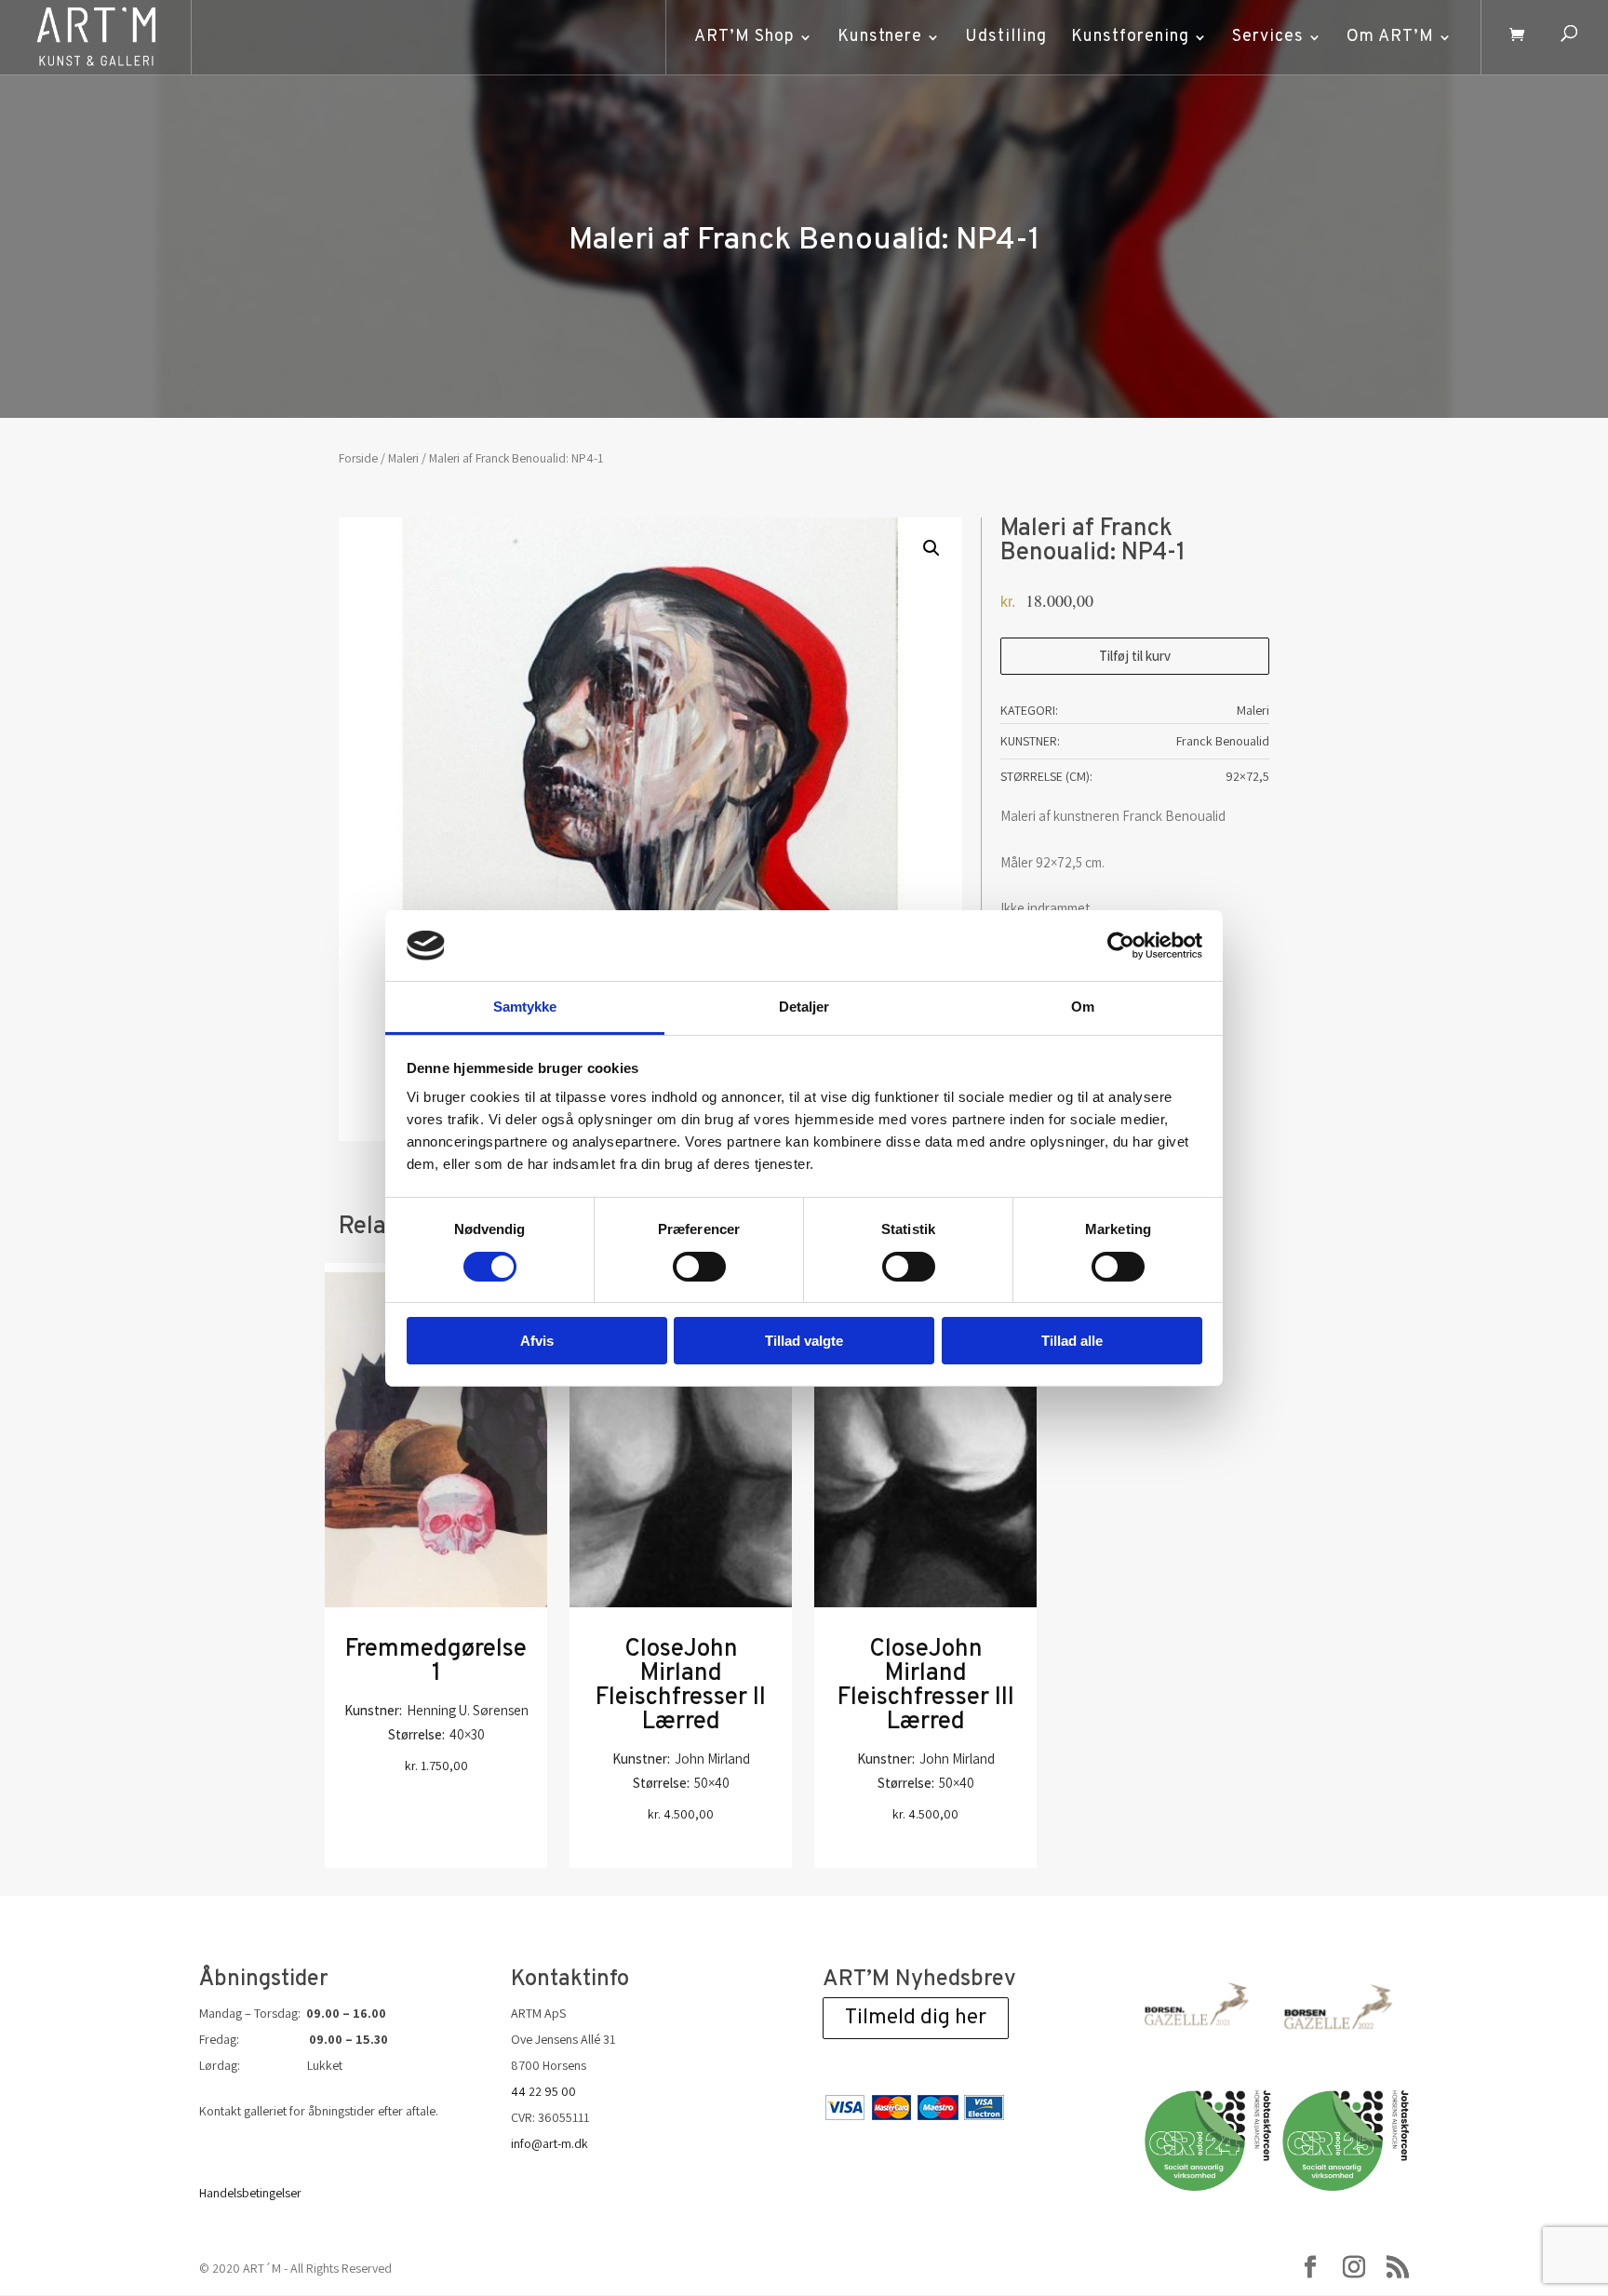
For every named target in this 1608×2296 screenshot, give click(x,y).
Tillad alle (1072, 1341)
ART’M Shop (744, 37)
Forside (358, 458)
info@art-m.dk (549, 2143)
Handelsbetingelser (250, 2193)
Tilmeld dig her (916, 2018)
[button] (931, 548)
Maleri (403, 458)
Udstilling (1006, 37)
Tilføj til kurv (1135, 656)
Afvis (537, 1341)
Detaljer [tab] (804, 1007)
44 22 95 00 (543, 2091)
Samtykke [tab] (525, 1007)
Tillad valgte (804, 1341)
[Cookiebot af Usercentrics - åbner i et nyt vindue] (1121, 946)
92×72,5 (1247, 776)
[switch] (699, 1267)
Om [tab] (1083, 1007)
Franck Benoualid (1223, 741)
